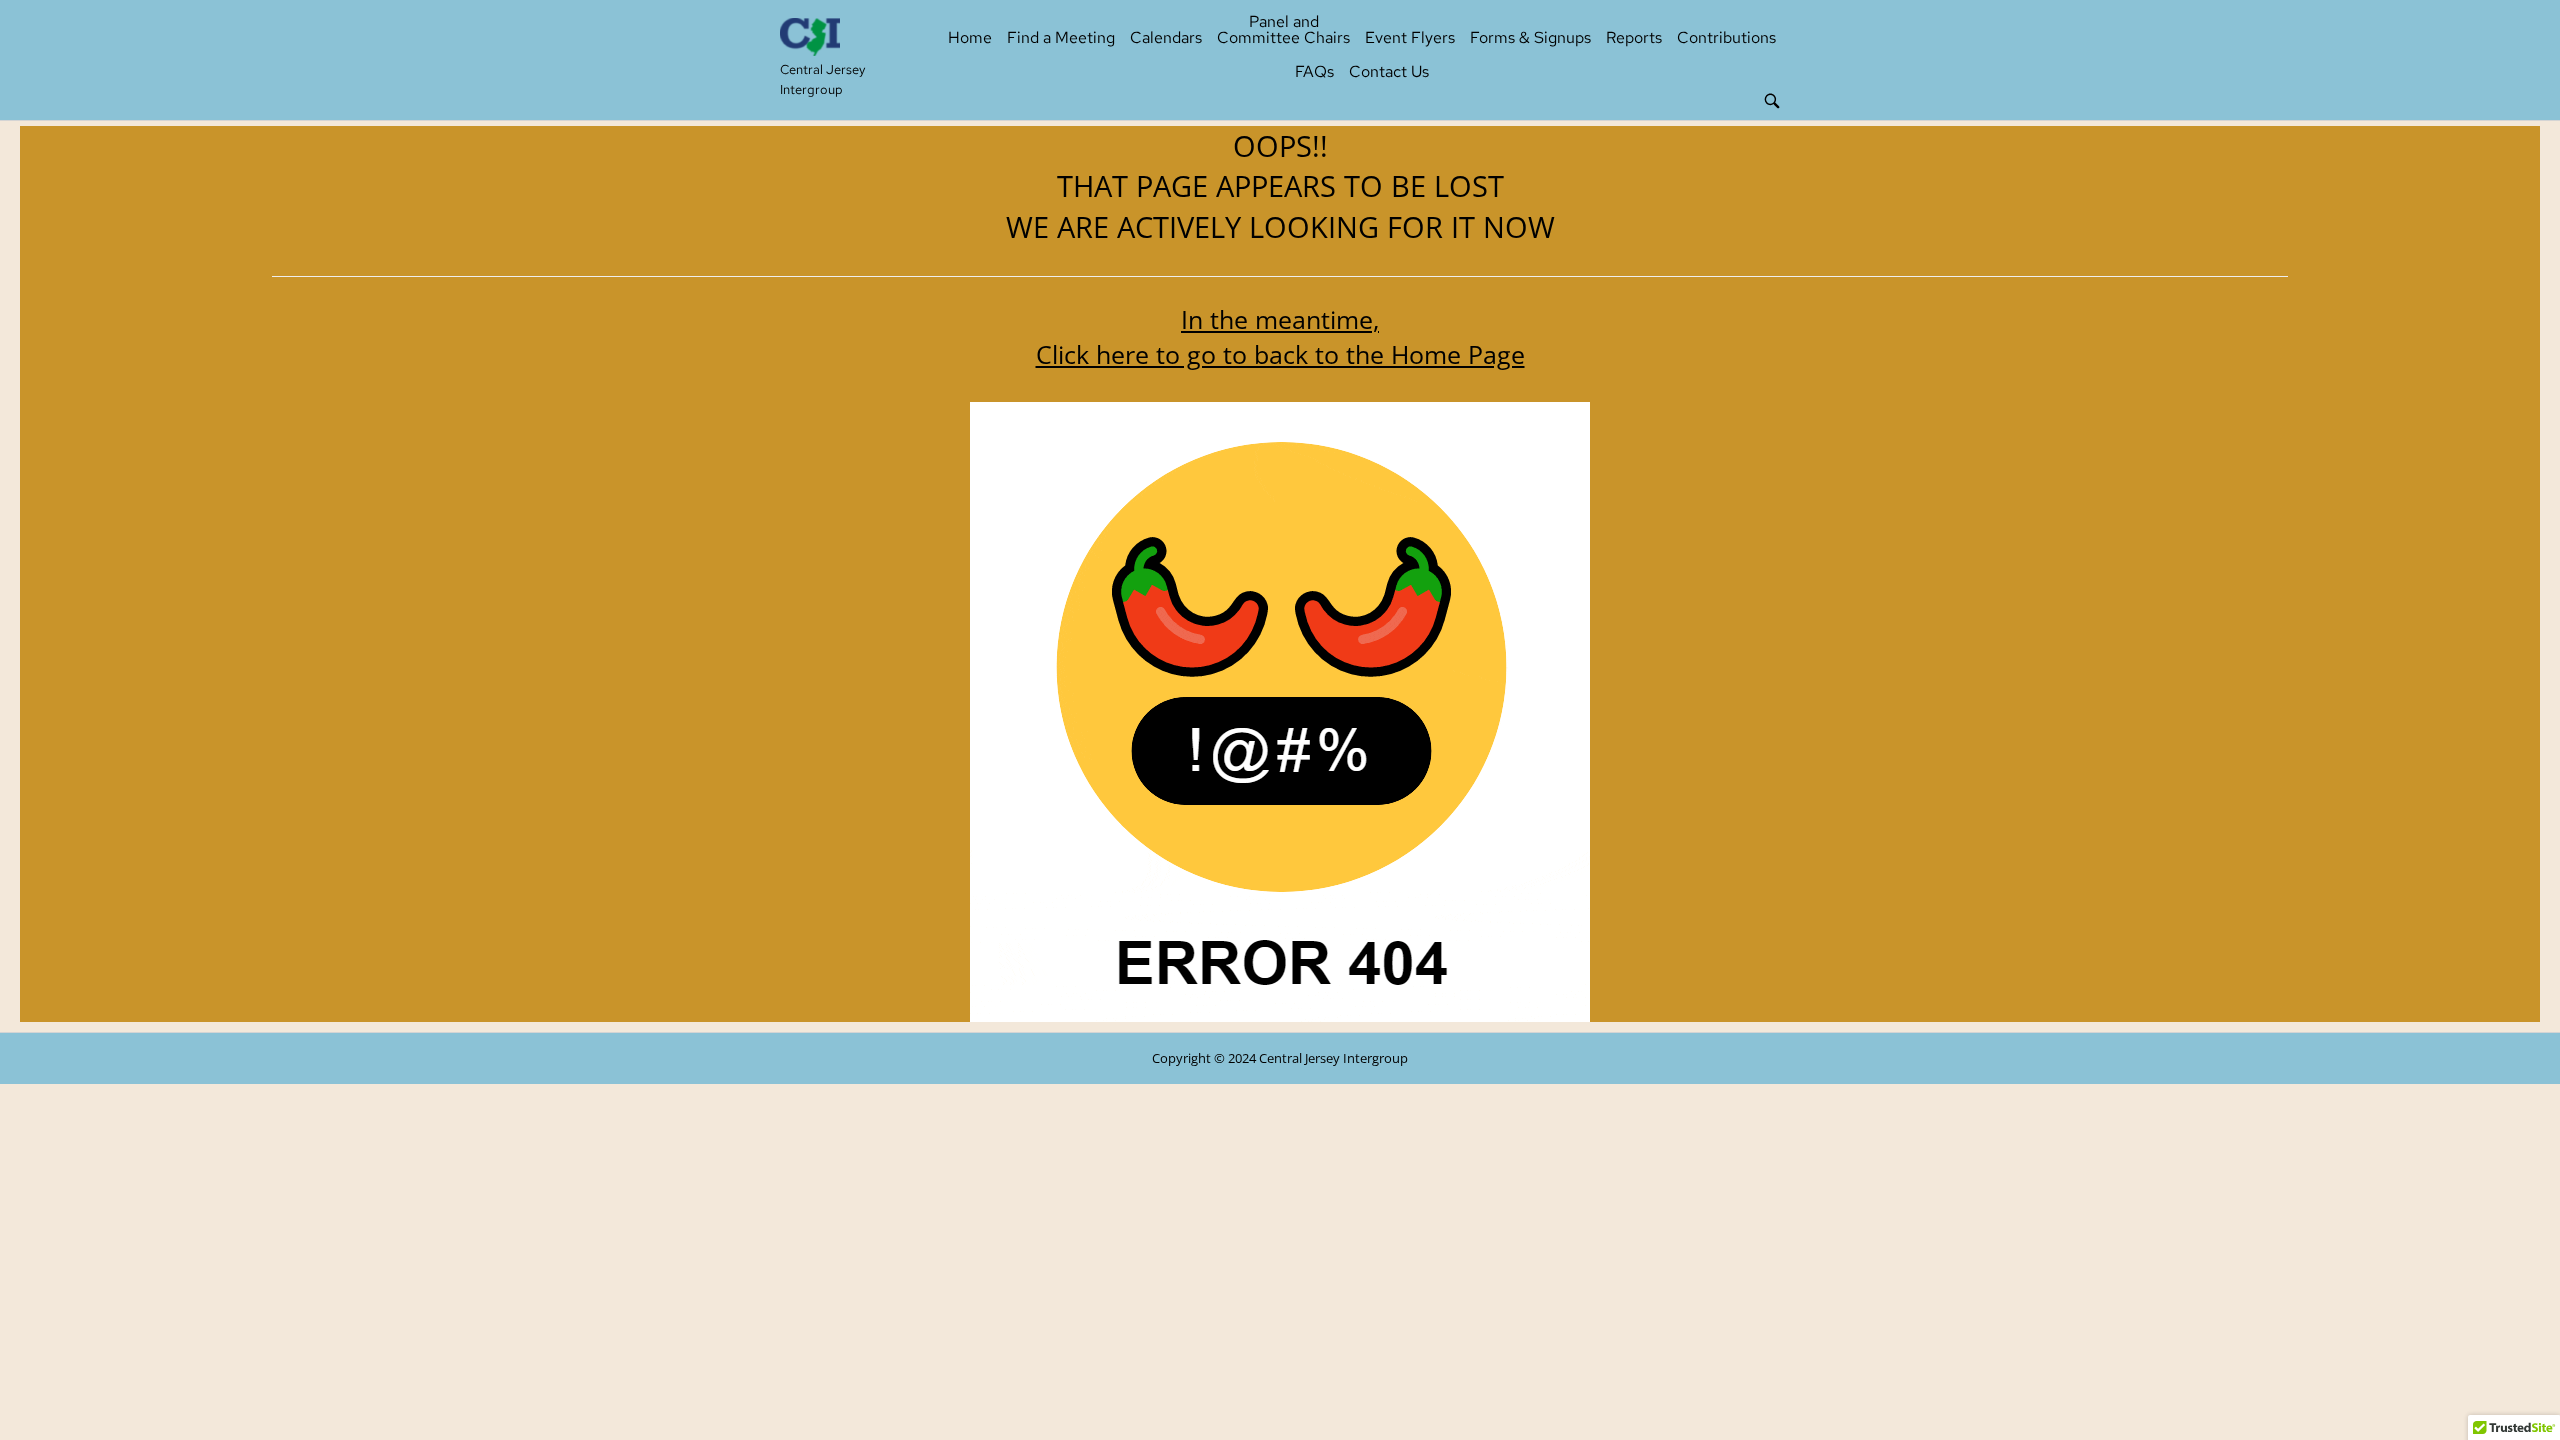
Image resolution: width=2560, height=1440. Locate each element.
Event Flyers (1410, 37)
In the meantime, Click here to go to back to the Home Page (1280, 336)
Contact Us (1389, 71)
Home (970, 37)
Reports (1634, 37)
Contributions (1726, 37)
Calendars (1166, 37)
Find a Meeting (1061, 37)
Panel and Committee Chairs (1283, 29)
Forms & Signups (1530, 37)
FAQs (1314, 71)
